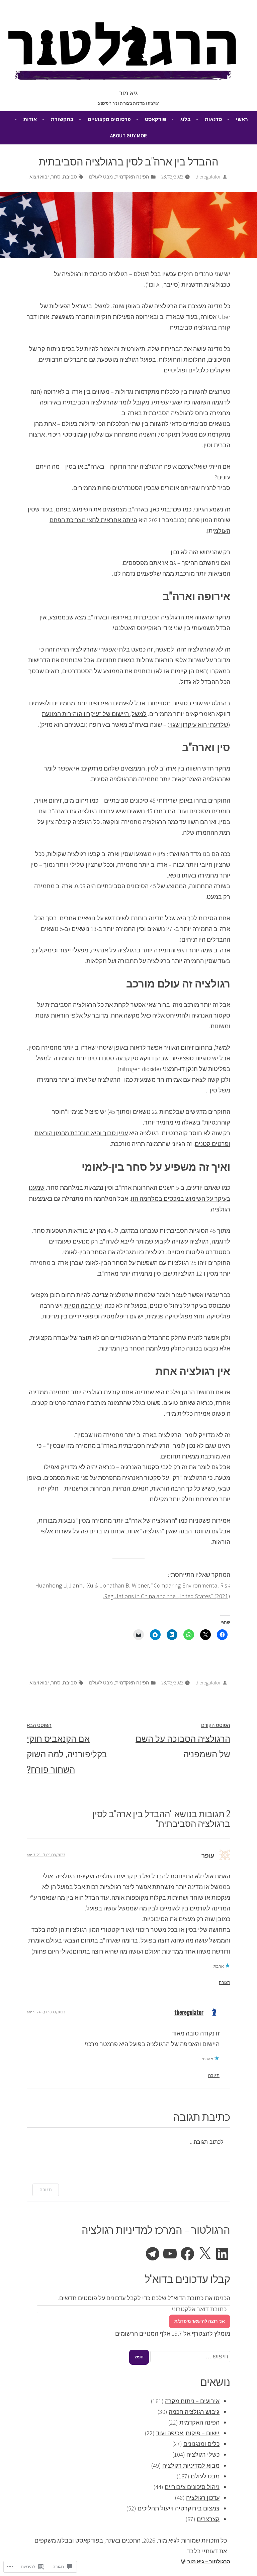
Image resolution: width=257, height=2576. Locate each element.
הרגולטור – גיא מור (209, 2561)
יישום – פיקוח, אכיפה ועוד (188, 2433)
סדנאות (213, 119)
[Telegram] (153, 2254)
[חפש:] (190, 2356)
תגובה (225, 1982)
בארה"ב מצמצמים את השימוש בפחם (102, 509)
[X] (205, 2254)
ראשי (242, 119)
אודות (30, 119)
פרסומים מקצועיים (109, 119)
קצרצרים (208, 2519)
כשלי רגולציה (203, 2454)
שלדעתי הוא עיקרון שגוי (199, 725)
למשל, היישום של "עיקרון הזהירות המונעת (94, 714)
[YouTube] (170, 2254)
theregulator (208, 177)
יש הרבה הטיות (83, 1306)
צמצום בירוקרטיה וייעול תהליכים (179, 2508)
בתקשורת (62, 119)
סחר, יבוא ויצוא (45, 177)
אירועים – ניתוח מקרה (192, 2401)
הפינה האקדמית (132, 177)
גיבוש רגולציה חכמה (194, 2412)
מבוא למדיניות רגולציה (191, 2466)
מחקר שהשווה (212, 617)
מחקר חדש (216, 768)
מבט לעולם (101, 177)
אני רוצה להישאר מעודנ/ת (200, 2321)
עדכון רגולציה (203, 2498)
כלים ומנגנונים (201, 2444)
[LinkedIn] (222, 2254)
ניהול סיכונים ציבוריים (192, 2487)
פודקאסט (156, 119)
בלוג (186, 119)
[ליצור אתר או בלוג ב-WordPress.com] (183, 2561)
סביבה (70, 177)
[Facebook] (187, 2254)
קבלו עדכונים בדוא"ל (187, 2278)
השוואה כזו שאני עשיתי (182, 402)
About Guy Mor (128, 136)
